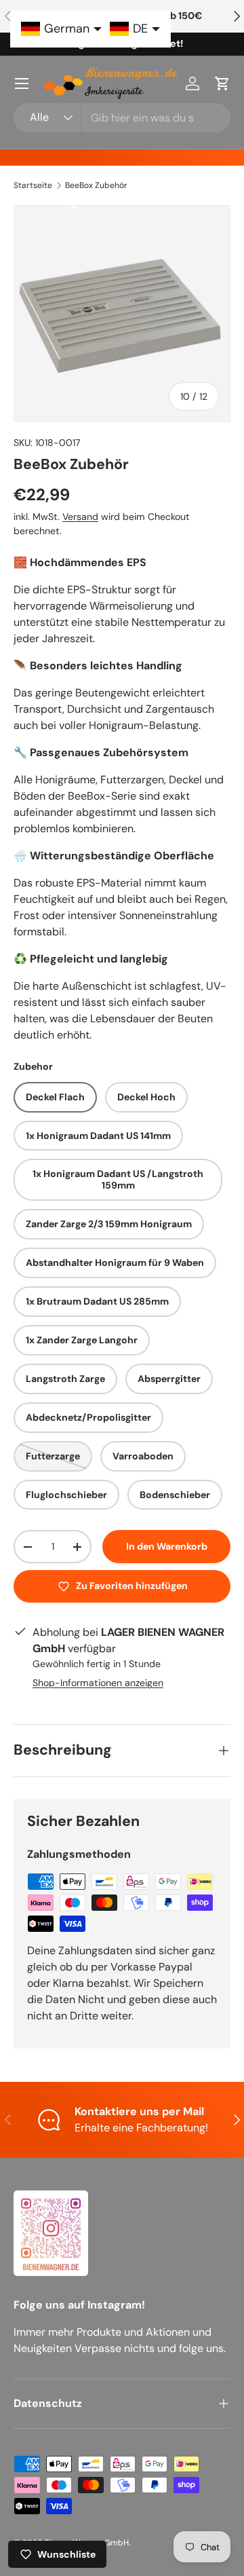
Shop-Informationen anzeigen (98, 1683)
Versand (80, 517)
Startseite (33, 185)
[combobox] (122, 118)
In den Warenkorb (167, 1546)
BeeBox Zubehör (96, 185)
